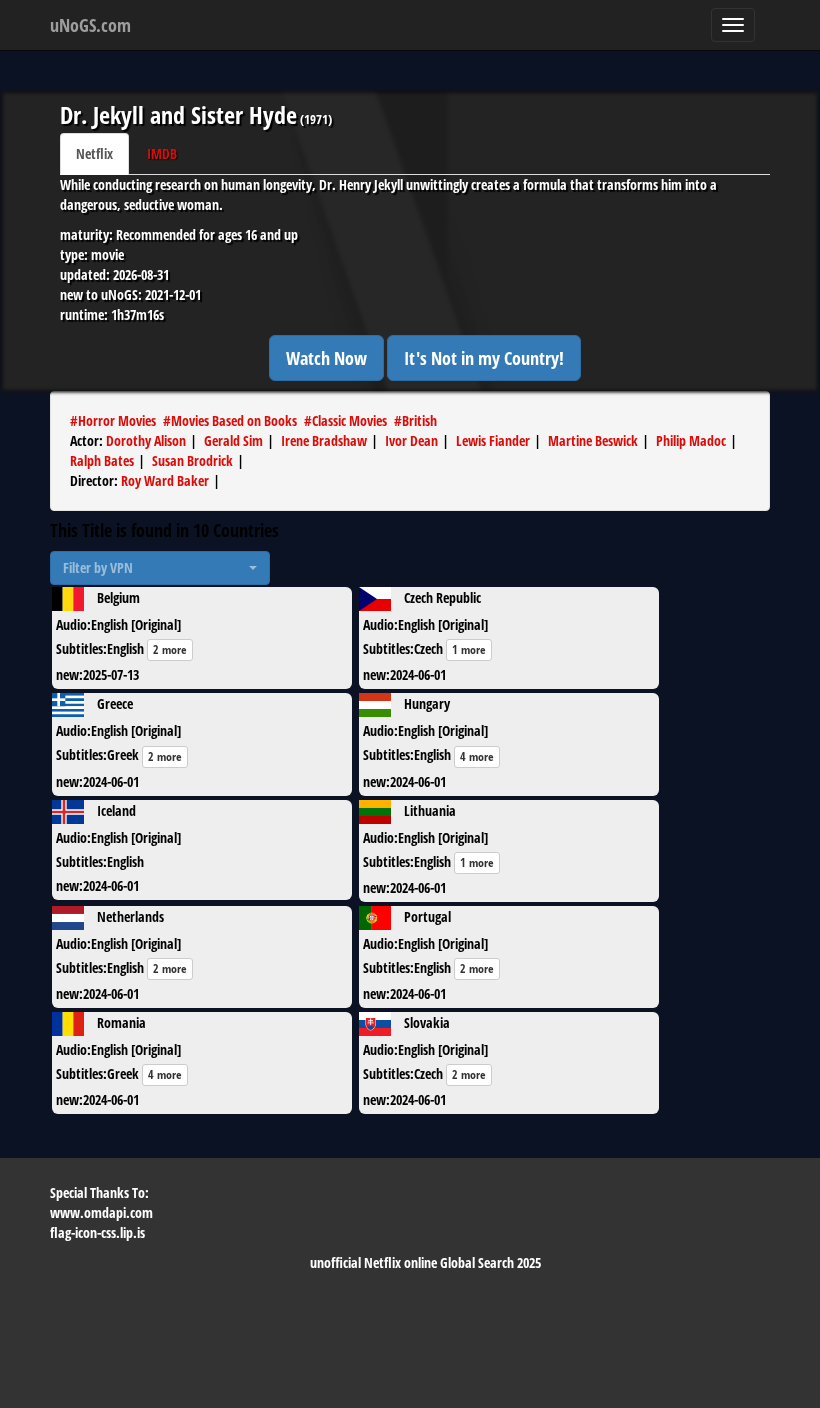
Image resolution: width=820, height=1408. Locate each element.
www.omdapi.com (101, 1212)
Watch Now (326, 358)
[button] (160, 568)
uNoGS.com (90, 25)
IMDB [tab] (162, 153)
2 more (170, 649)
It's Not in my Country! (484, 358)
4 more (477, 756)
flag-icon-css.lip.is (97, 1232)
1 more (469, 649)
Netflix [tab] (94, 153)
